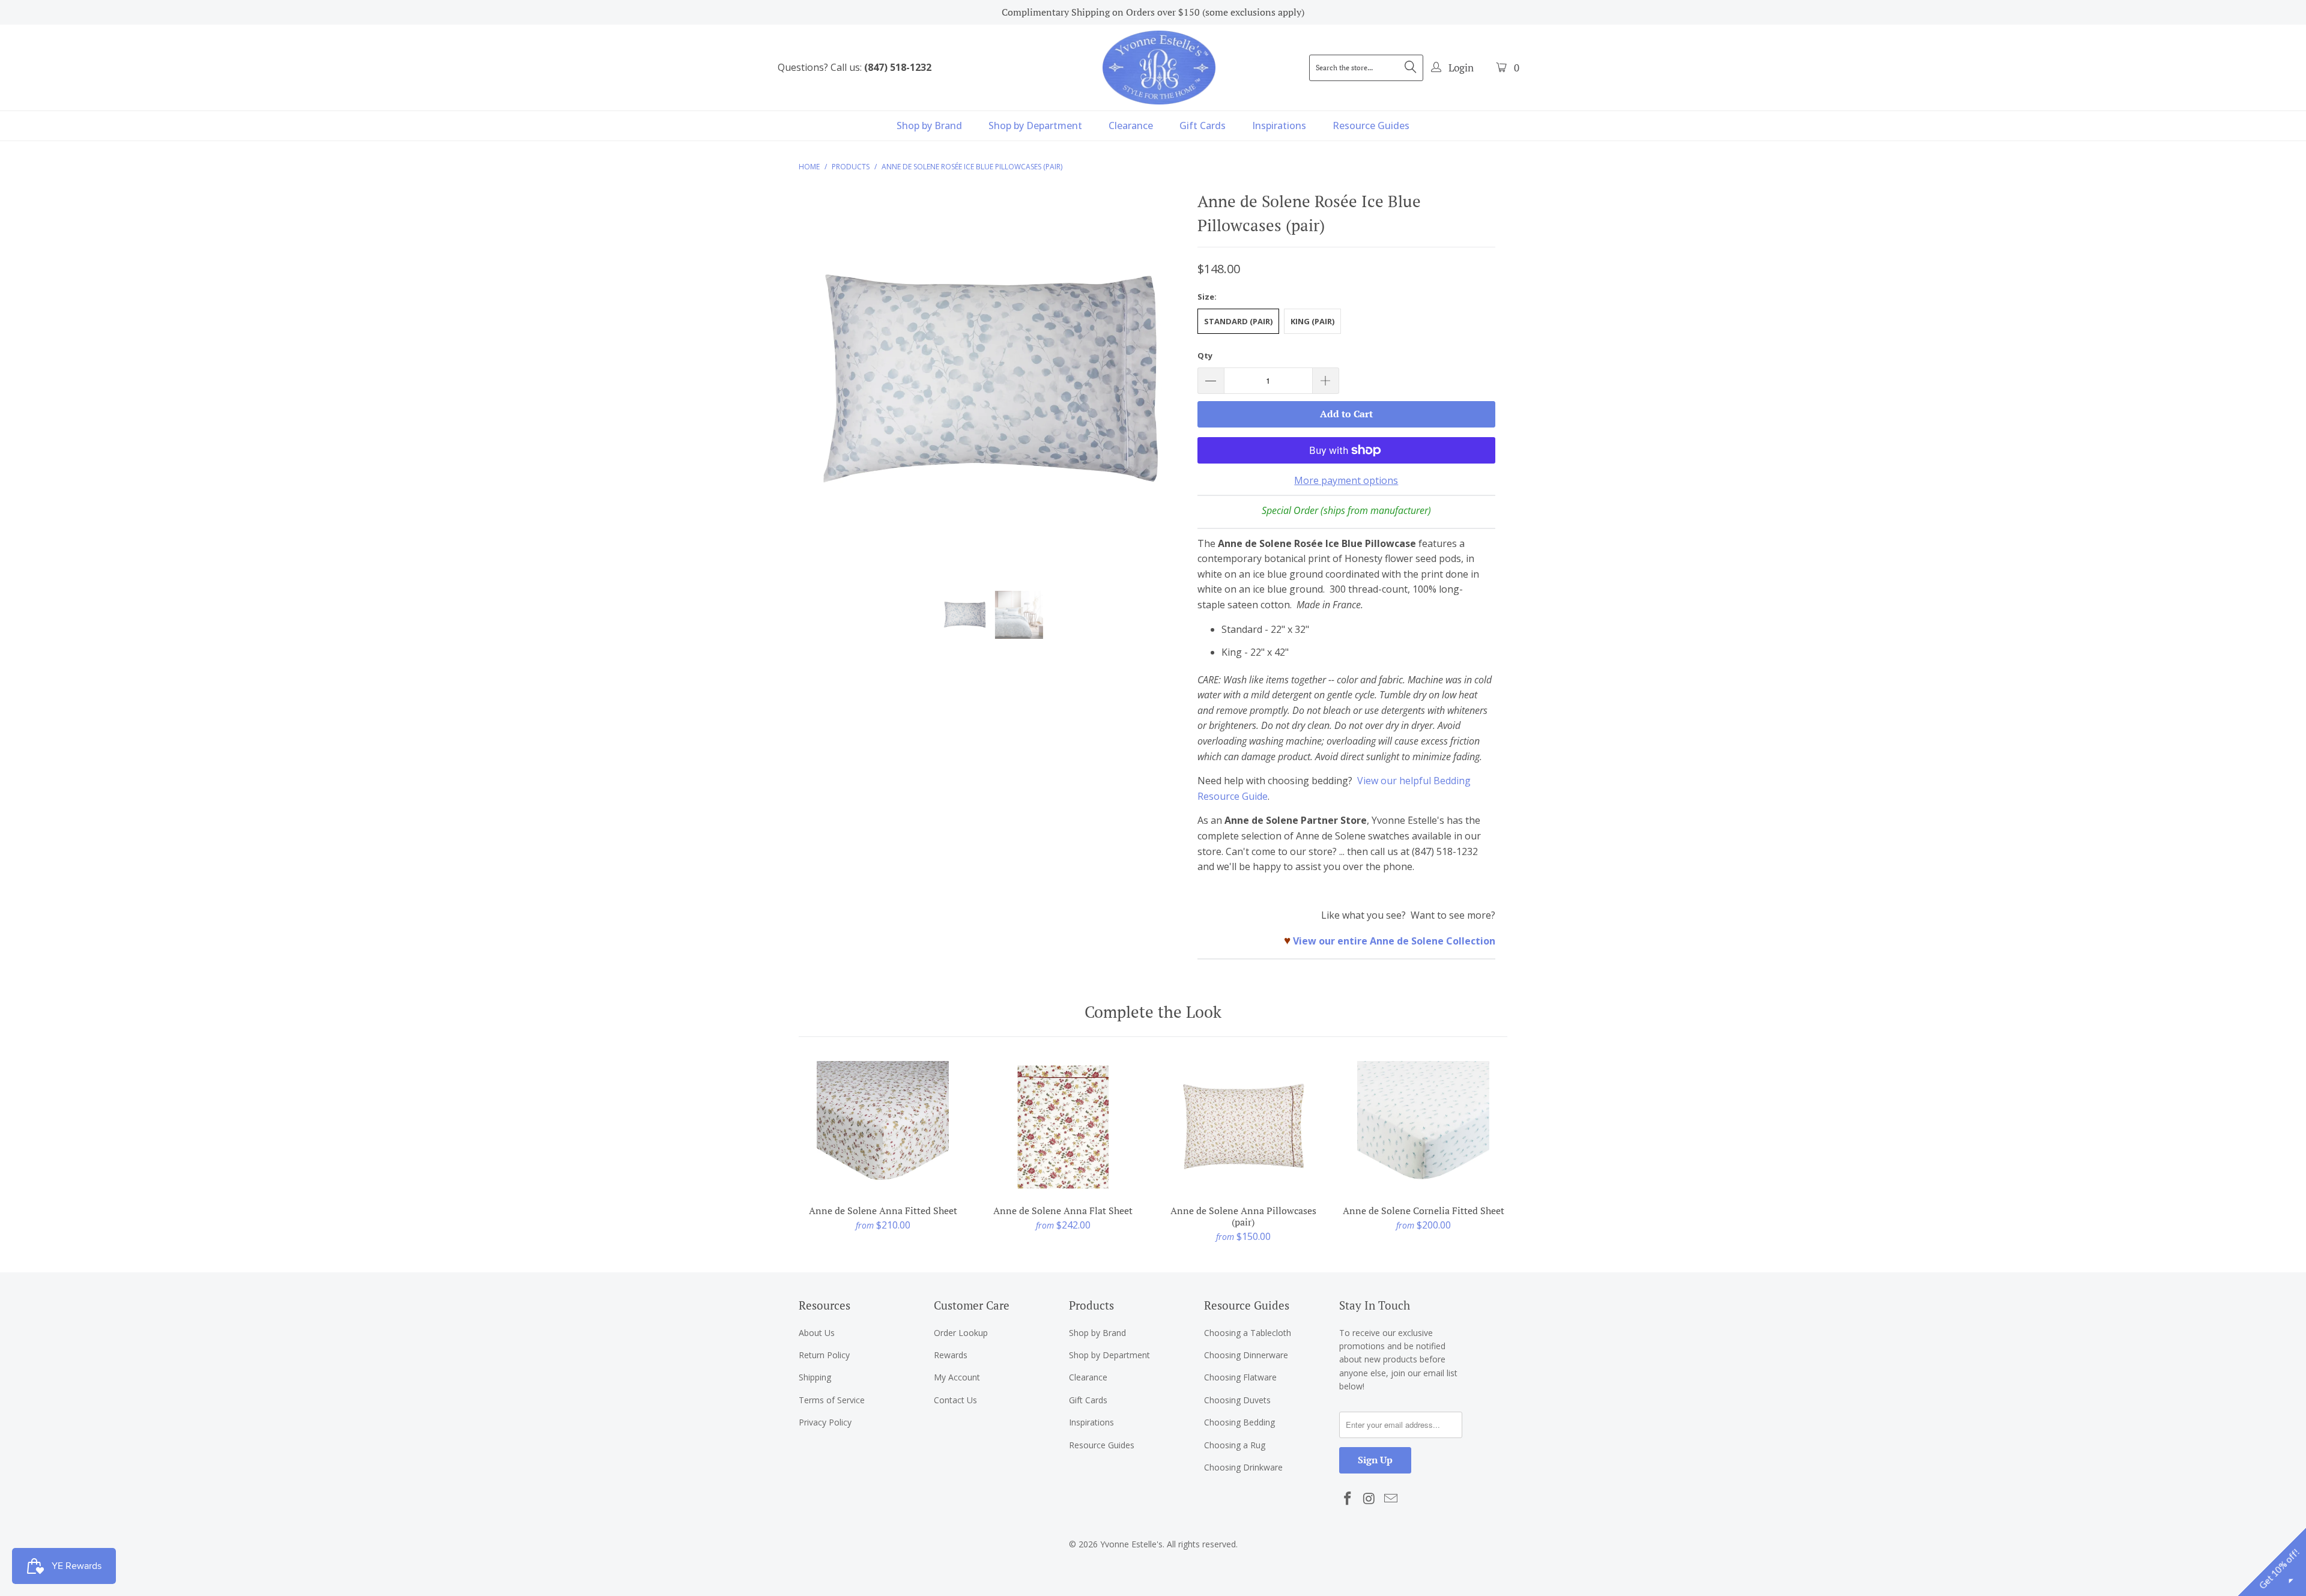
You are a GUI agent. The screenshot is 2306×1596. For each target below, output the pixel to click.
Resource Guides (1371, 125)
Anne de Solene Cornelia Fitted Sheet (1423, 1127)
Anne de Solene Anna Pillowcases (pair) (1243, 1127)
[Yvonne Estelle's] (1159, 67)
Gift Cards (1203, 125)
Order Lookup (961, 1333)
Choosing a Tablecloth (1248, 1333)
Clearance (1131, 125)
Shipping (815, 1377)
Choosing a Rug (1235, 1445)
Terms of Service (832, 1400)
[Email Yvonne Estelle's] (1391, 1499)
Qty (1205, 355)
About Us (817, 1333)
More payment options (1346, 480)
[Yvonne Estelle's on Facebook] (1348, 1499)
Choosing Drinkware (1243, 1467)
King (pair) (1312, 321)
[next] (1165, 389)
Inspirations (1279, 125)
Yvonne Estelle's (1131, 1544)
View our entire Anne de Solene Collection (1394, 941)
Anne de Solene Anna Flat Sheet (1063, 1127)
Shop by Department (1035, 125)
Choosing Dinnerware (1246, 1355)
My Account (957, 1377)
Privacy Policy (825, 1422)
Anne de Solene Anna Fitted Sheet (883, 1127)
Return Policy (824, 1355)
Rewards (951, 1355)
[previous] (819, 389)
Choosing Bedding (1239, 1422)
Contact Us (955, 1400)
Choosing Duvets (1237, 1400)
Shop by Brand (929, 125)
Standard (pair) (1238, 321)
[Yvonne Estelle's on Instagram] (1370, 1499)
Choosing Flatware (1240, 1377)
